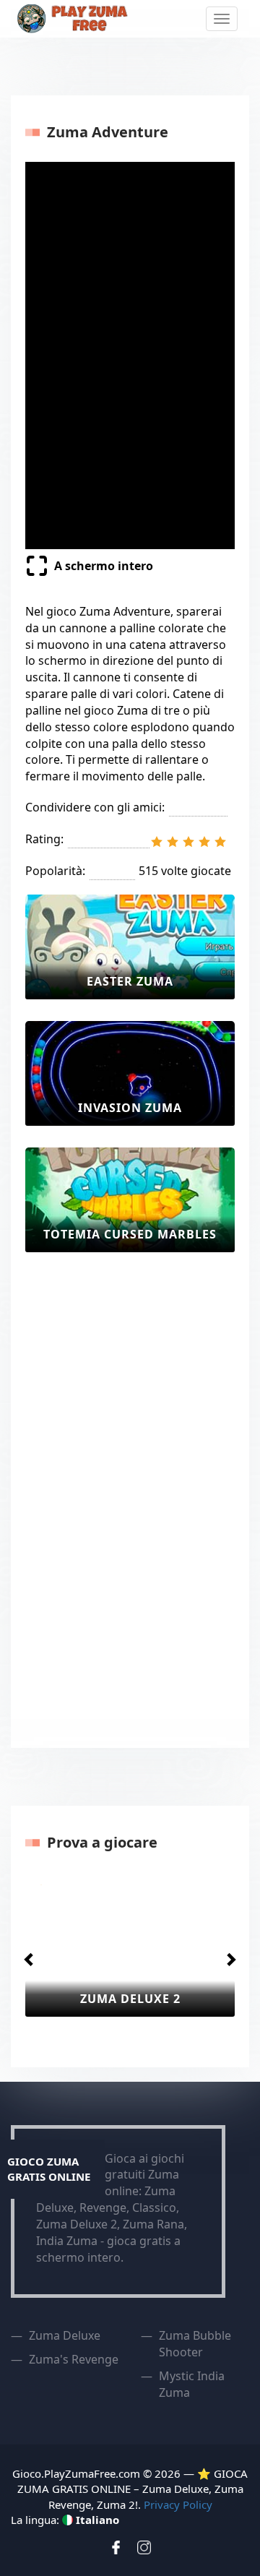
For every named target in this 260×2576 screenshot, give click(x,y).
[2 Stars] (173, 842)
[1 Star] (157, 842)
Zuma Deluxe (65, 2335)
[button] (26, 1955)
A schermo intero (104, 566)
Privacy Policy (178, 2504)
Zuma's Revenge (74, 2359)
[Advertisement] (83, 1491)
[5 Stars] (220, 842)
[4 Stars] (204, 842)
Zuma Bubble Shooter (195, 2344)
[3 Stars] (188, 842)
